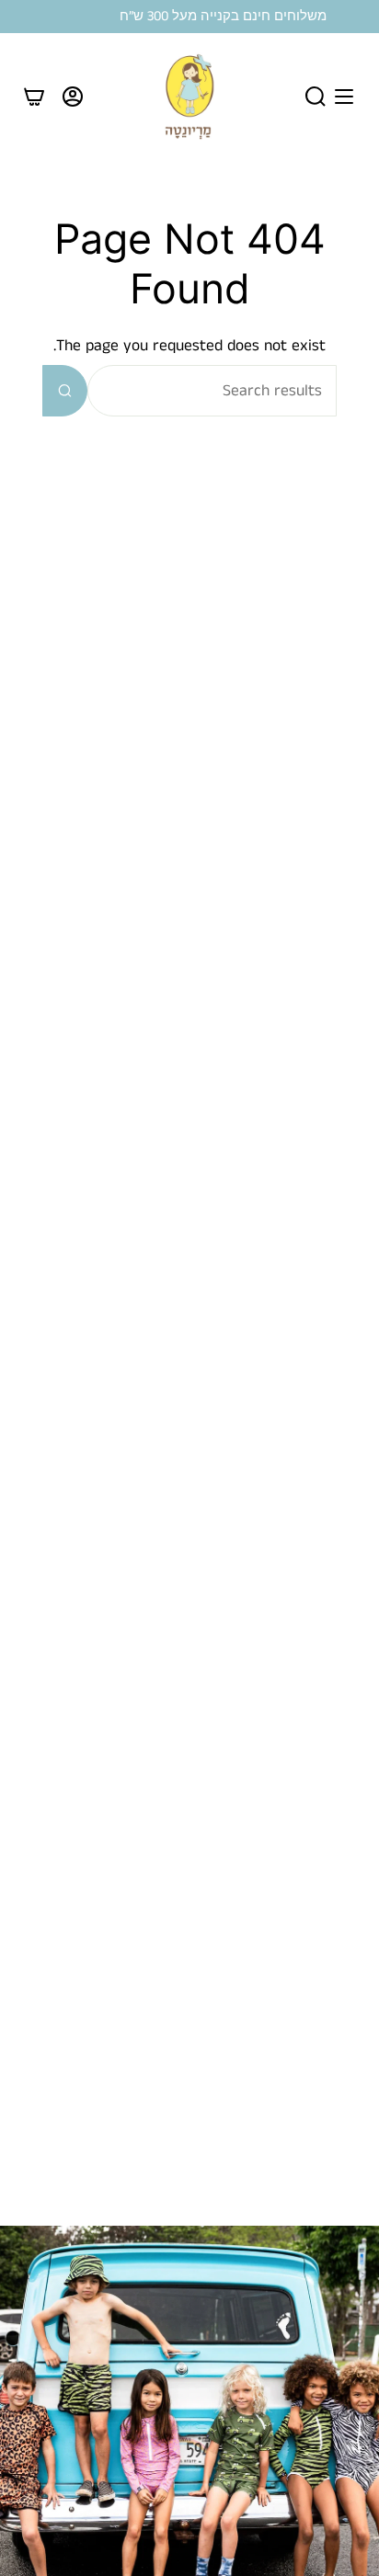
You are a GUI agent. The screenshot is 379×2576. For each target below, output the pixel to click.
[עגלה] (34, 97)
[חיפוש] (65, 391)
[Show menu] (344, 97)
